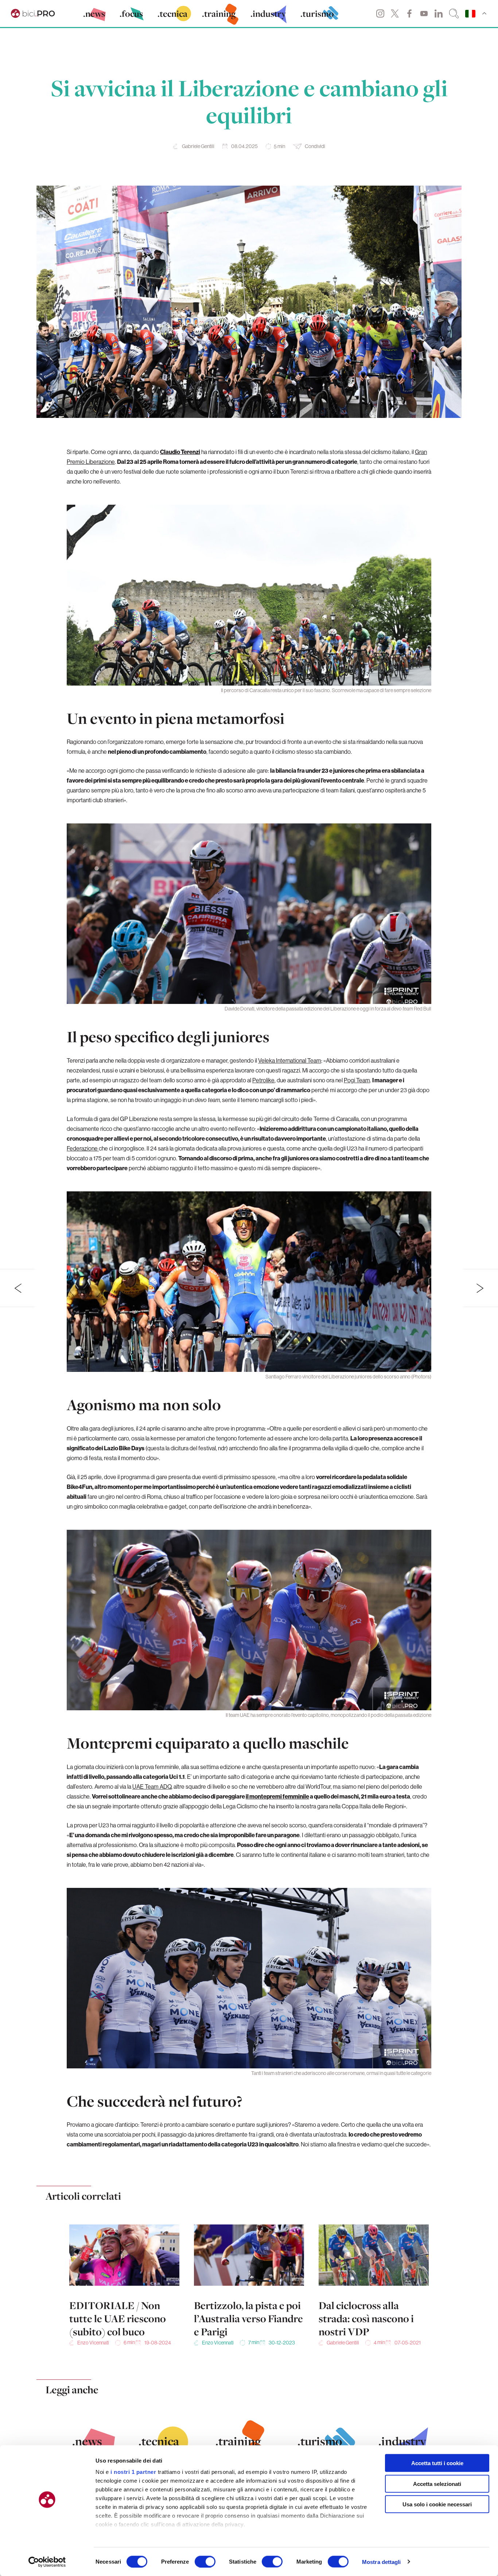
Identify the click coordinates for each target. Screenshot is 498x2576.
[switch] (205, 2561)
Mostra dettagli (382, 2562)
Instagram (380, 13)
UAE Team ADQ (152, 1786)
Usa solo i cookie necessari (437, 2504)
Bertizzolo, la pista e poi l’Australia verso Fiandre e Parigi (248, 2319)
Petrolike (263, 1080)
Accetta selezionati (437, 2484)
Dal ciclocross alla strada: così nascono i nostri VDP (366, 2319)
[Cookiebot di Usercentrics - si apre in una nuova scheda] (47, 2562)
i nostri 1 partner (133, 2472)
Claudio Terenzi (180, 452)
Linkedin (439, 13)
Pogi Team (357, 1080)
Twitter (395, 13)
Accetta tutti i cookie (437, 2463)
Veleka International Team (290, 1060)
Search (454, 13)
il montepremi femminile (277, 1796)
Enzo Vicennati (93, 2343)
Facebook (409, 13)
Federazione (83, 1148)
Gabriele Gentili (198, 146)
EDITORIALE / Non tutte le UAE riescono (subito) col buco (118, 2319)
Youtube (424, 13)
